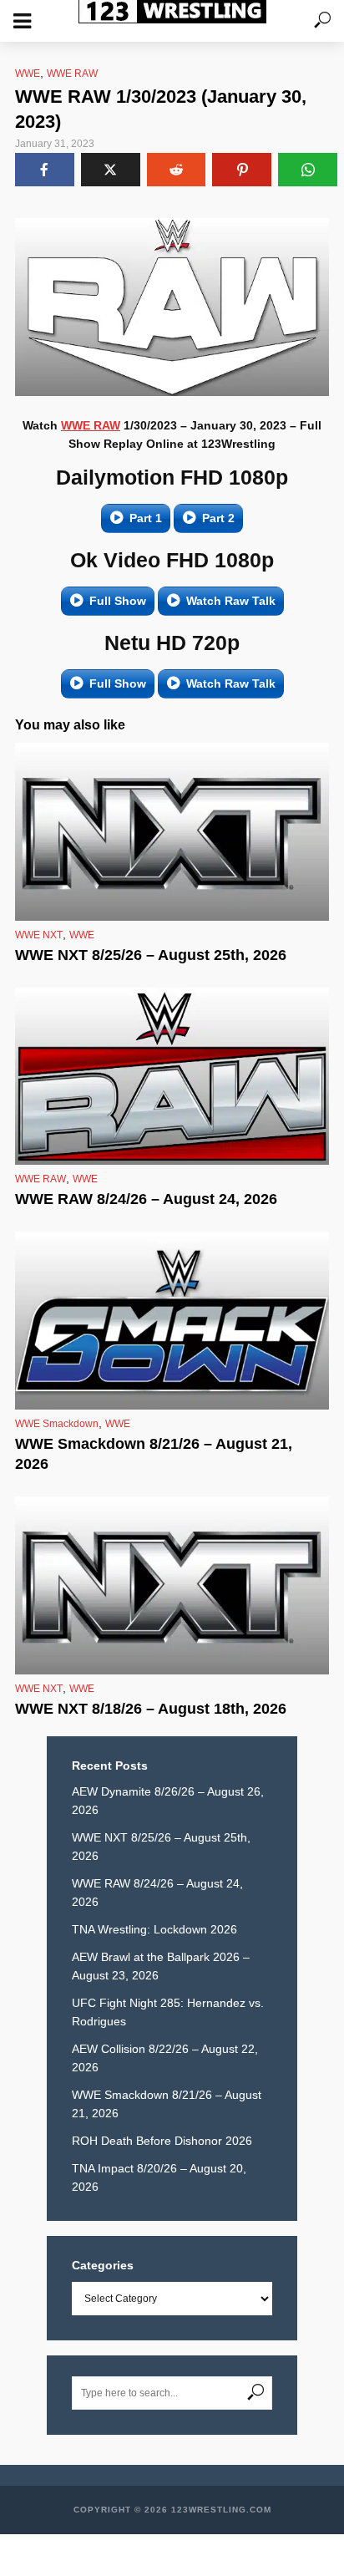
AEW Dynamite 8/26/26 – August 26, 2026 (168, 1801)
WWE (28, 74)
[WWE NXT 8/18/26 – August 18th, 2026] (172, 1585)
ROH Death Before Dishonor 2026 (162, 2141)
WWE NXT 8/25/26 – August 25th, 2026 (151, 955)
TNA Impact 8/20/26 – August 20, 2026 (159, 2177)
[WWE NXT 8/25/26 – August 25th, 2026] (172, 832)
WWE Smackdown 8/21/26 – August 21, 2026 (154, 1454)
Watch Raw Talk (231, 601)
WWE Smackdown (57, 1424)
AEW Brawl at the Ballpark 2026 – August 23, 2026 (161, 1966)
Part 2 (218, 518)
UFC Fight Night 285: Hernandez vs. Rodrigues (168, 2012)
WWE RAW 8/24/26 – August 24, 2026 (146, 1199)
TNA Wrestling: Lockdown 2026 (154, 1929)
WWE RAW (72, 74)
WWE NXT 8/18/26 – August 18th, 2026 (151, 1709)
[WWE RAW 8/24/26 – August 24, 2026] (172, 1077)
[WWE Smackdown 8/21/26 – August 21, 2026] (172, 1321)
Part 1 (146, 518)
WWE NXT (39, 935)
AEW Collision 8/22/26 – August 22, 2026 (165, 2058)
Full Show (118, 601)
